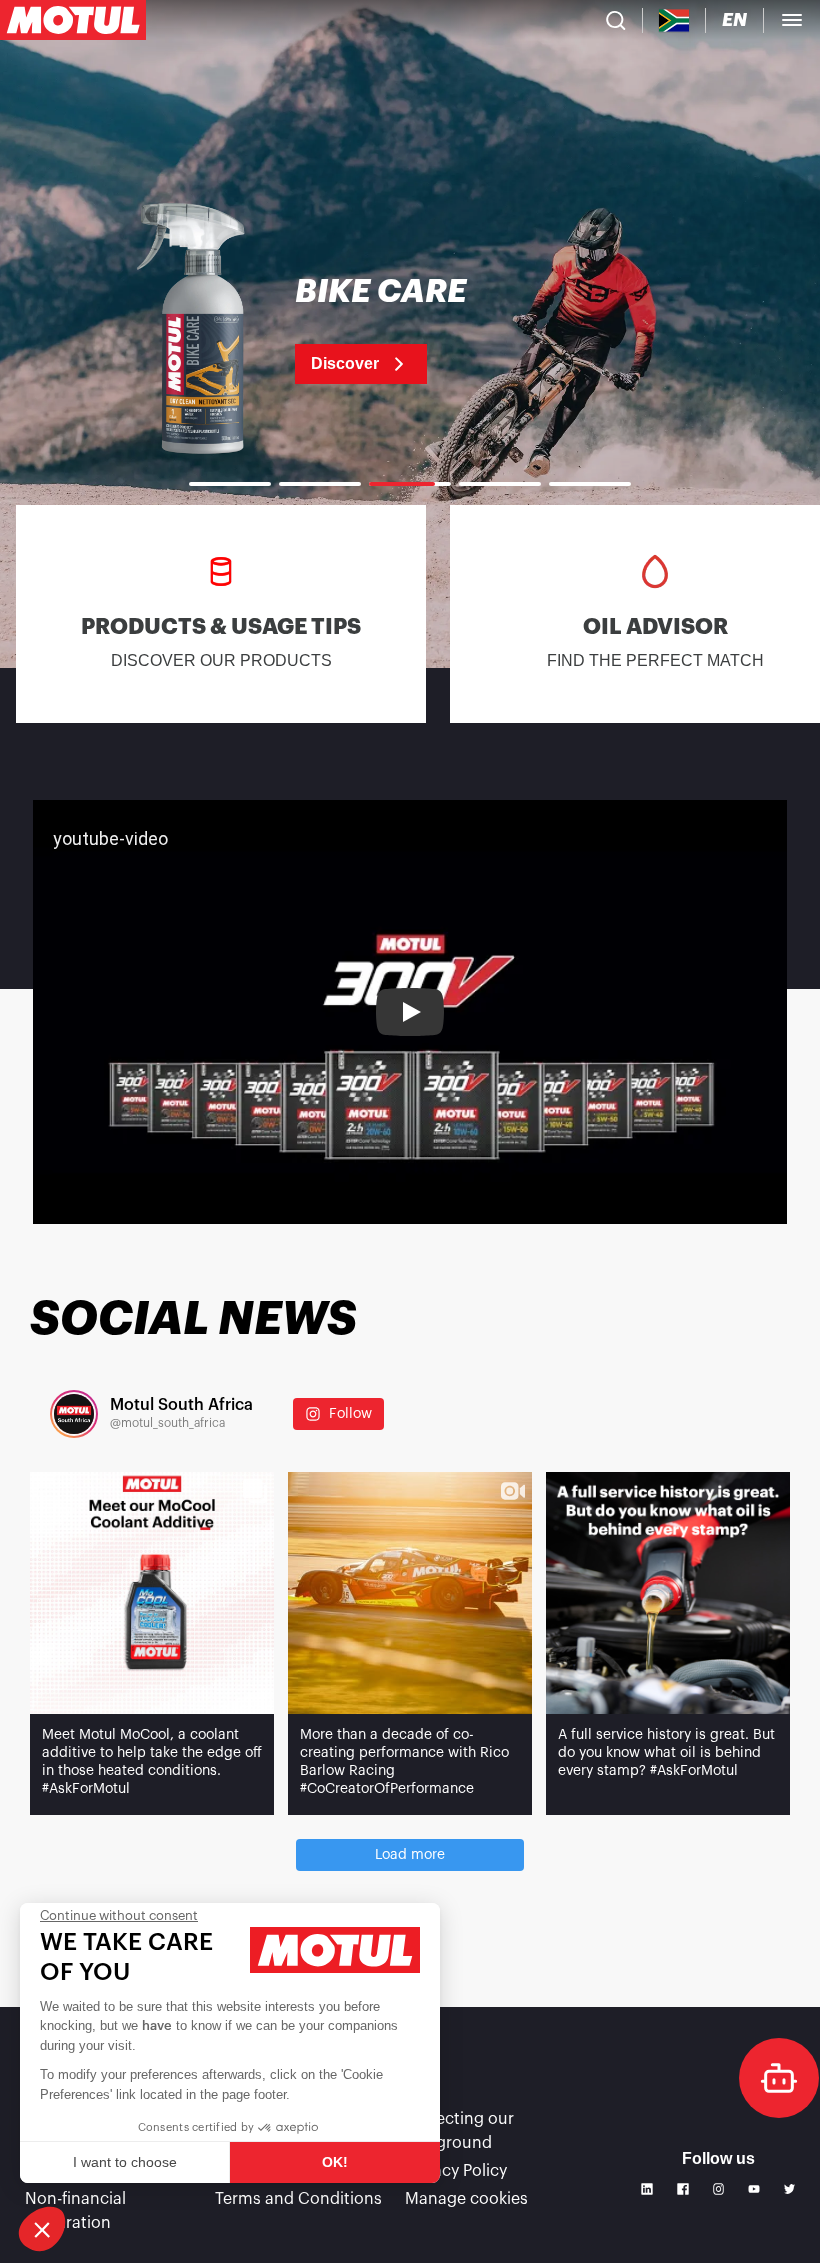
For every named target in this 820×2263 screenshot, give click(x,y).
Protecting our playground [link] (459, 2131)
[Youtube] (754, 2189)
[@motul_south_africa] (74, 1414)
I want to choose (125, 2162)
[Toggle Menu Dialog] (792, 20)
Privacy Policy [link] (456, 2171)
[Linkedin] (647, 2189)
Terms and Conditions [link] (298, 2199)
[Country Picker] (674, 20)
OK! (335, 2162)
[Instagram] (719, 2189)
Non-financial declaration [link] (75, 2211)
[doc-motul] (779, 2078)
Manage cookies (466, 2199)
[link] (410, 330)
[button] (42, 2229)
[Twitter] (790, 2189)
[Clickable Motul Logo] (73, 20)
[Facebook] (683, 2189)
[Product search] (616, 20)
